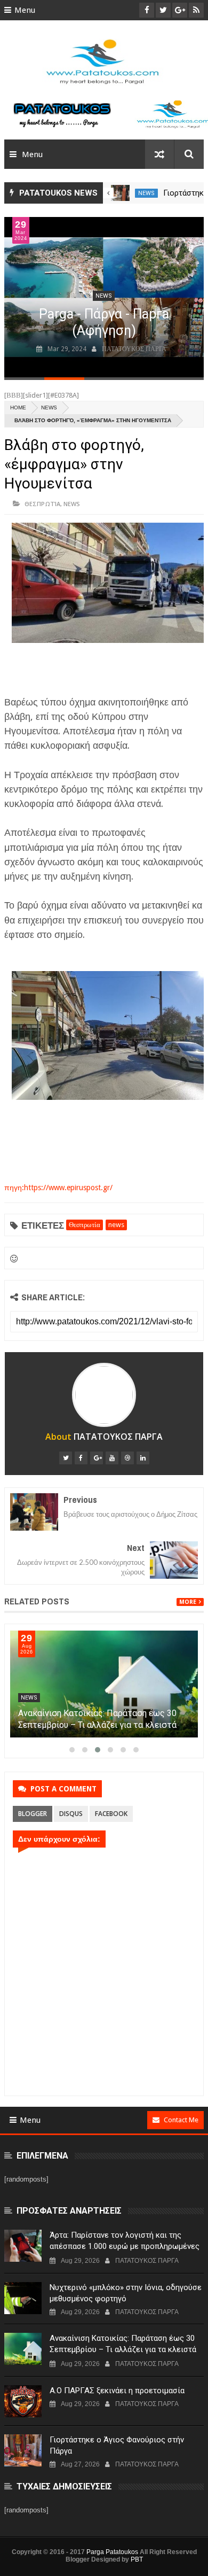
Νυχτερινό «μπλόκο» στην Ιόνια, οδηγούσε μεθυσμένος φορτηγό (126, 2293)
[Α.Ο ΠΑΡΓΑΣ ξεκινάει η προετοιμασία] (23, 2401)
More (188, 1602)
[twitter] (66, 1458)
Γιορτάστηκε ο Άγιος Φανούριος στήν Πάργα (117, 2445)
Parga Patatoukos (112, 2552)
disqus (71, 1814)
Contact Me (181, 2120)
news (146, 193)
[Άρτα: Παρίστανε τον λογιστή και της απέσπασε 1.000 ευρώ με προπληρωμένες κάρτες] (23, 2246)
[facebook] (81, 1458)
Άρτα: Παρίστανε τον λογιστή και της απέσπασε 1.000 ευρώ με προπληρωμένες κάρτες (125, 2246)
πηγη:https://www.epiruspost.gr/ (58, 1188)
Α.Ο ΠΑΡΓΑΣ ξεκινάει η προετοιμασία (117, 2391)
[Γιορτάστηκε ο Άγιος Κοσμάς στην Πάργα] (120, 193)
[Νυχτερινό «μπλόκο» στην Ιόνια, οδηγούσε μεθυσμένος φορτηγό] (23, 2298)
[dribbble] (127, 1458)
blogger (33, 1814)
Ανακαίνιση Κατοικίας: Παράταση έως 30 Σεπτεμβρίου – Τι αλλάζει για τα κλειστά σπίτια (97, 1725)
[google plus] (97, 1458)
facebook (111, 1814)
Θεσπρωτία (42, 504)
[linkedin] (143, 1458)
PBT (137, 2559)
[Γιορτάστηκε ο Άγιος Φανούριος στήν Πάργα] (23, 2450)
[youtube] (112, 1458)
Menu (25, 10)
